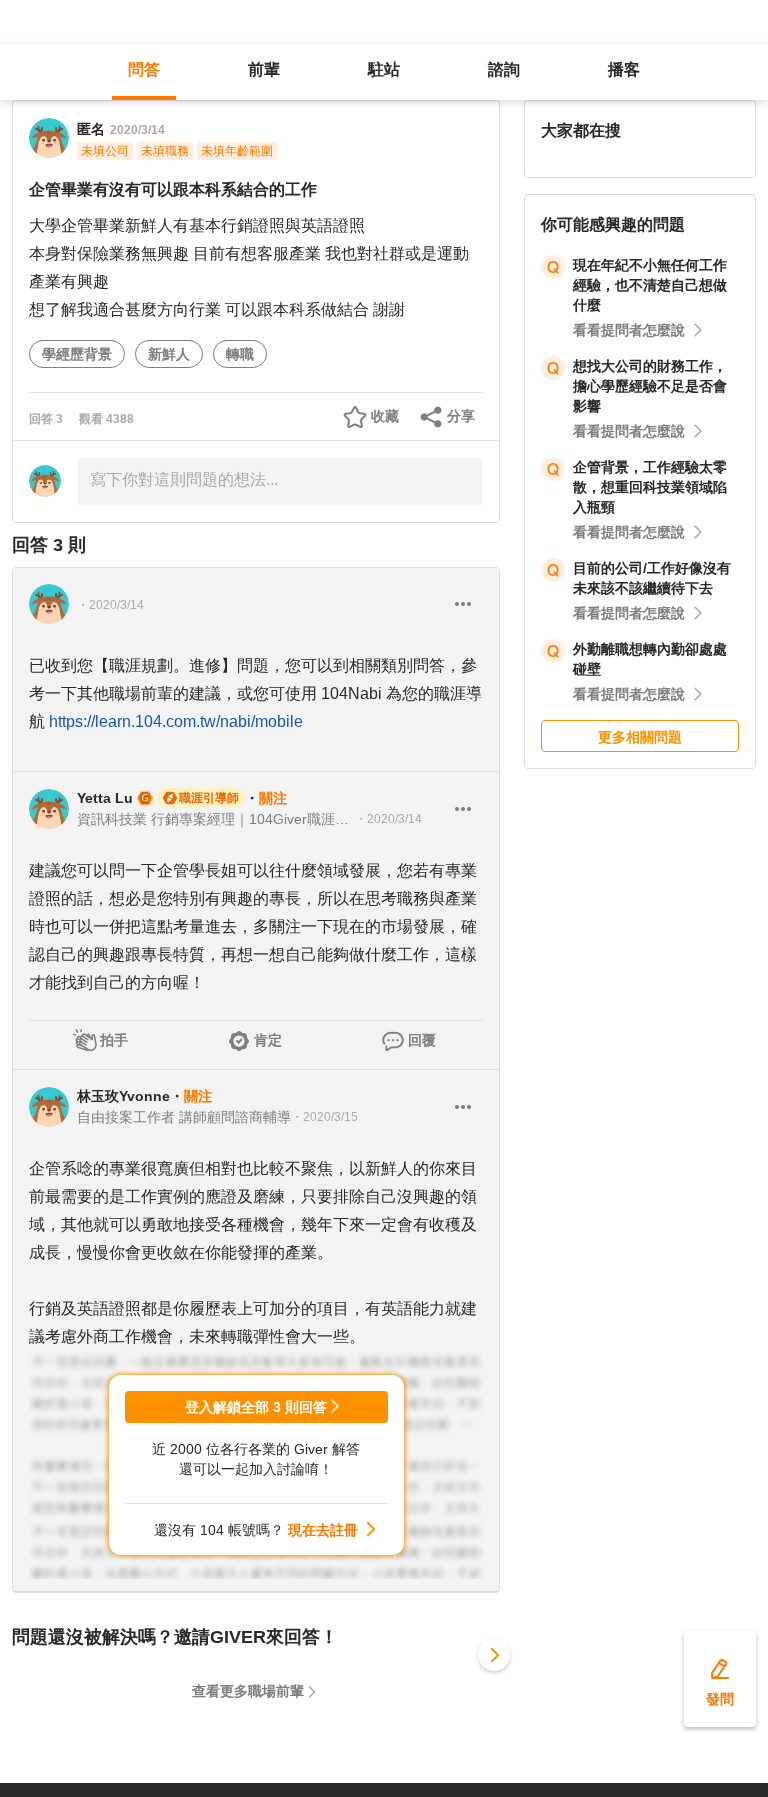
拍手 (114, 1040)
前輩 (264, 69)
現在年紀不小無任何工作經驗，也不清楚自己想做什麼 (650, 285)
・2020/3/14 (110, 605)
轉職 (240, 354)
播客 (624, 69)
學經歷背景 (77, 354)
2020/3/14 (137, 130)
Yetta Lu (105, 798)
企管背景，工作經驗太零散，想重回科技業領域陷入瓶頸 (650, 487)
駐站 (384, 69)
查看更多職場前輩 (248, 1691)
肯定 (268, 1040)
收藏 (385, 416)
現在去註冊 (323, 1530)
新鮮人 (169, 354)
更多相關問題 (640, 737)
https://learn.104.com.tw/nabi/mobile (176, 721)
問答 (144, 69)
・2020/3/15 (324, 1117)
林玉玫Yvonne (123, 1096)
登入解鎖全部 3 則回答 (256, 1407)
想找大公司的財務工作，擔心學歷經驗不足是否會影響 (650, 386)
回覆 (422, 1040)
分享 (461, 416)
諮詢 (504, 69)
